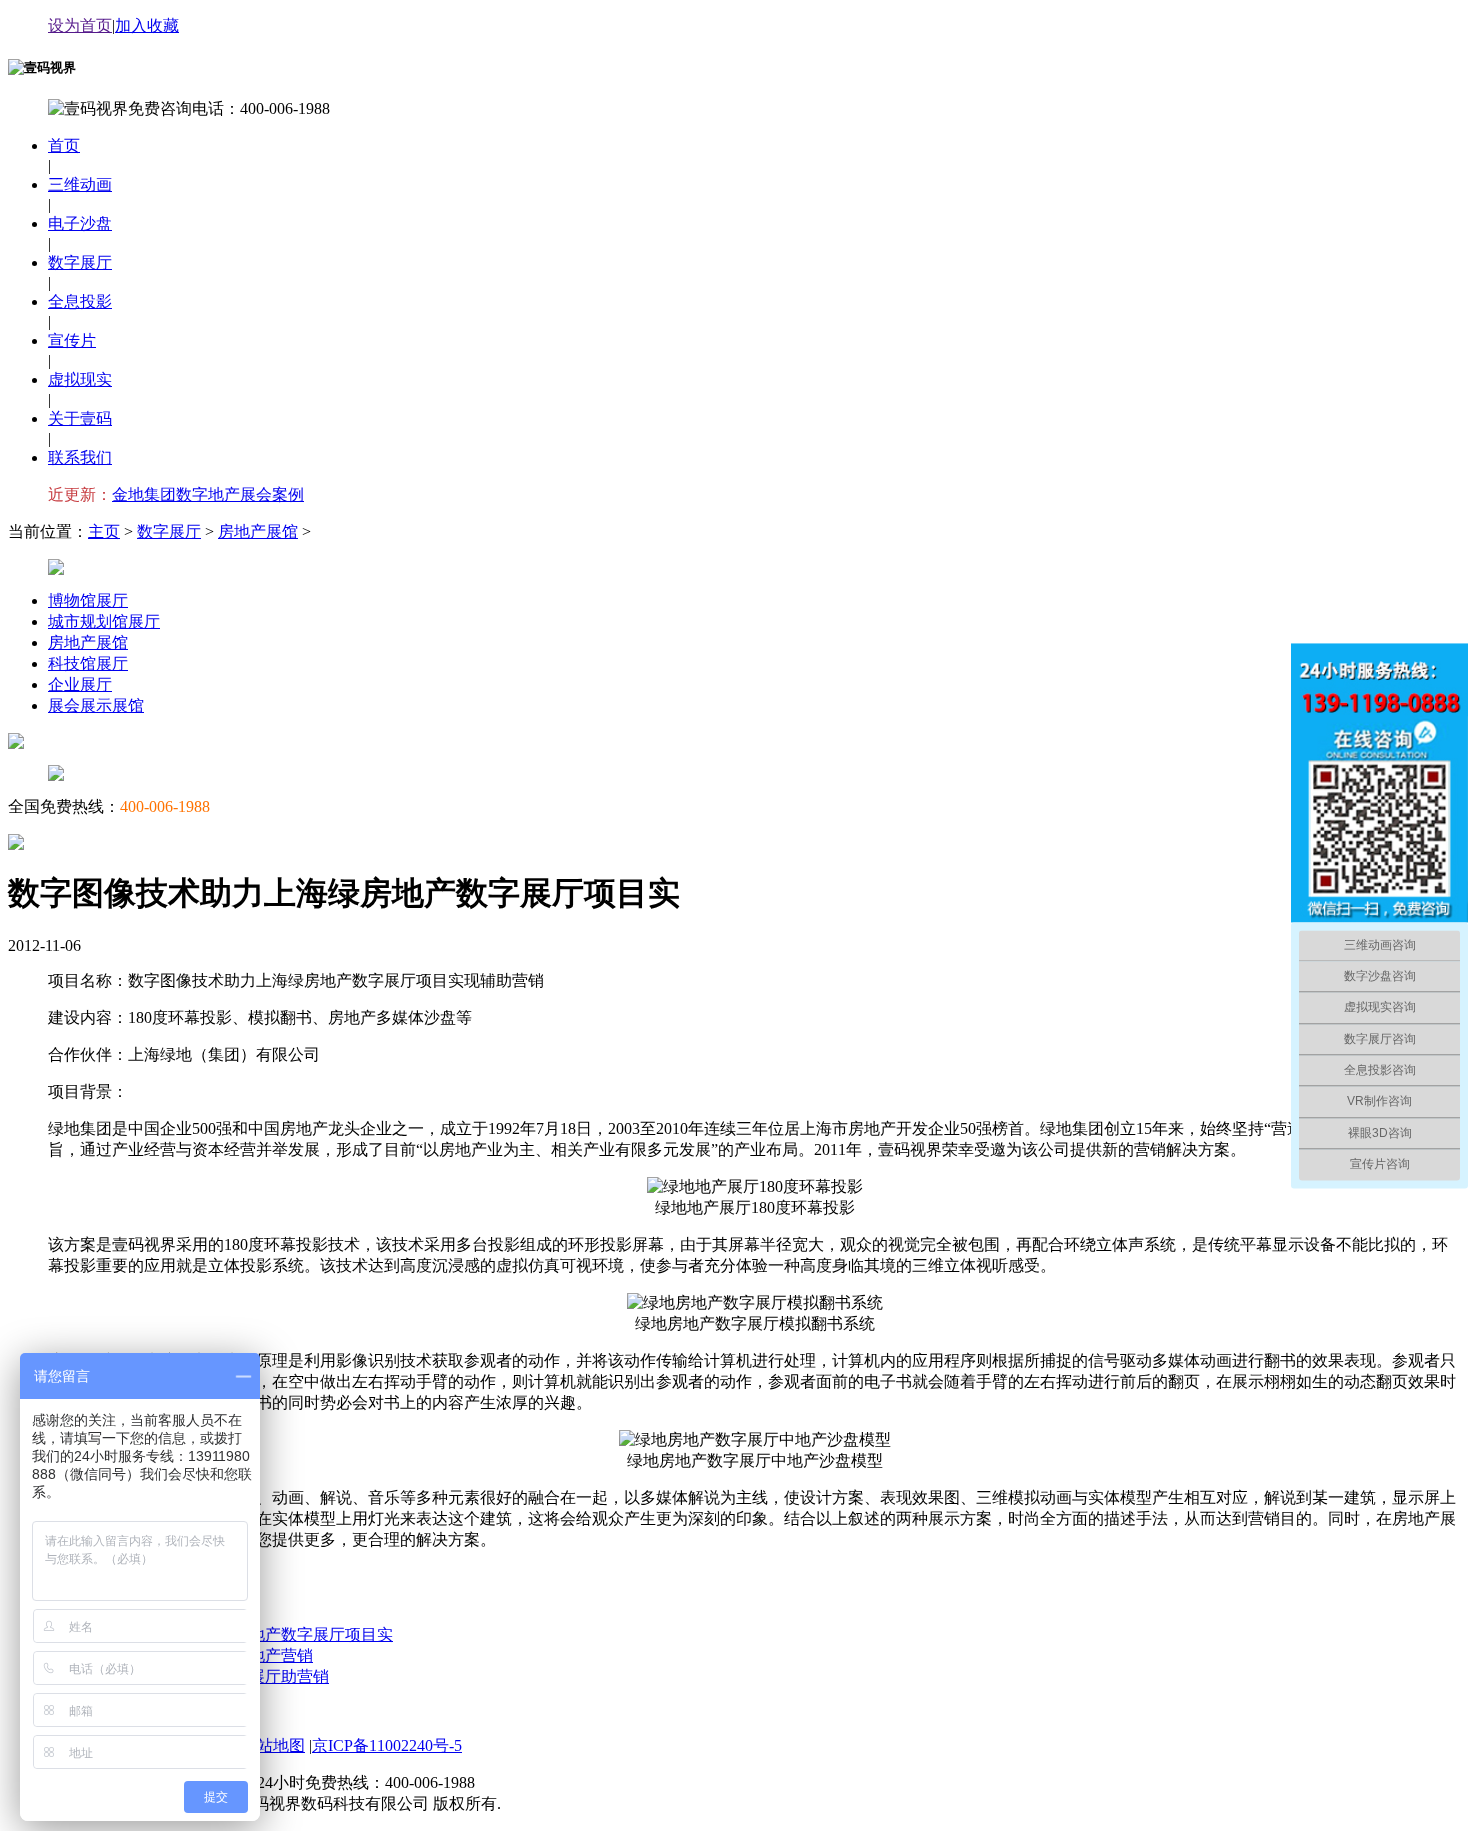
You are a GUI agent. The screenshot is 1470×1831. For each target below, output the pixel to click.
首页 (64, 145)
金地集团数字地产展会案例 (208, 494)
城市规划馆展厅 (104, 621)
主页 (104, 531)
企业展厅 (80, 684)
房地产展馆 (258, 531)
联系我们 (80, 457)
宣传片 (72, 340)
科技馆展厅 (88, 663)
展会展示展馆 (96, 705)
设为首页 (80, 25)
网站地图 (273, 1745)
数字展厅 (80, 262)
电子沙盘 (80, 223)
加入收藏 (147, 25)
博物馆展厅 (88, 600)
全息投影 (80, 301)
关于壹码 (80, 418)
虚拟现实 (80, 379)
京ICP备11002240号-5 (387, 1745)
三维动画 (80, 184)
